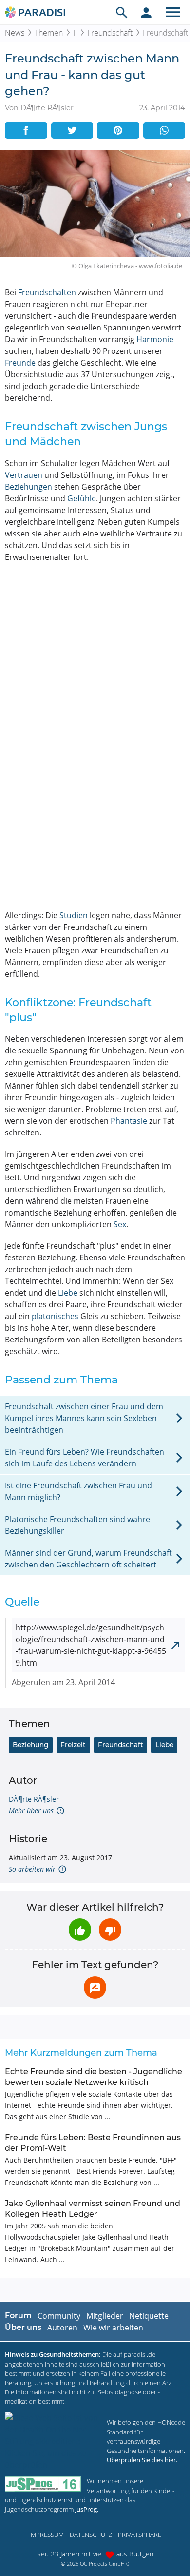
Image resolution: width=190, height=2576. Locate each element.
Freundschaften (47, 292)
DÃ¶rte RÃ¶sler (34, 1799)
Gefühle (82, 498)
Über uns (23, 2327)
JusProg (86, 2509)
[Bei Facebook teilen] (26, 130)
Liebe (68, 1293)
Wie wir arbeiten (113, 2328)
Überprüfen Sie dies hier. (142, 2460)
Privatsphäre (140, 2535)
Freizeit (73, 1745)
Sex (120, 1224)
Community (59, 2316)
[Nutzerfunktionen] (146, 12)
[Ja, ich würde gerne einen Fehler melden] (95, 1987)
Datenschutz (91, 2535)
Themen (49, 33)
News (15, 33)
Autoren (62, 2328)
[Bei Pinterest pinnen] (118, 130)
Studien (74, 915)
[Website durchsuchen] (122, 12)
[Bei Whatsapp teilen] (164, 130)
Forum (18, 2316)
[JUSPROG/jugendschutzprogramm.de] (43, 2484)
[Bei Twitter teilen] (72, 130)
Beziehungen (28, 487)
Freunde (20, 363)
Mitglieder (105, 2316)
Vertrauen (24, 475)
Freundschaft (110, 33)
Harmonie (155, 339)
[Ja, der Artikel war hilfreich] (80, 1930)
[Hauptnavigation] (173, 12)
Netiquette (149, 2316)
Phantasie (129, 1121)
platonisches (55, 1316)
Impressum (47, 2535)
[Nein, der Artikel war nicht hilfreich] (110, 1930)
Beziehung (30, 1745)
